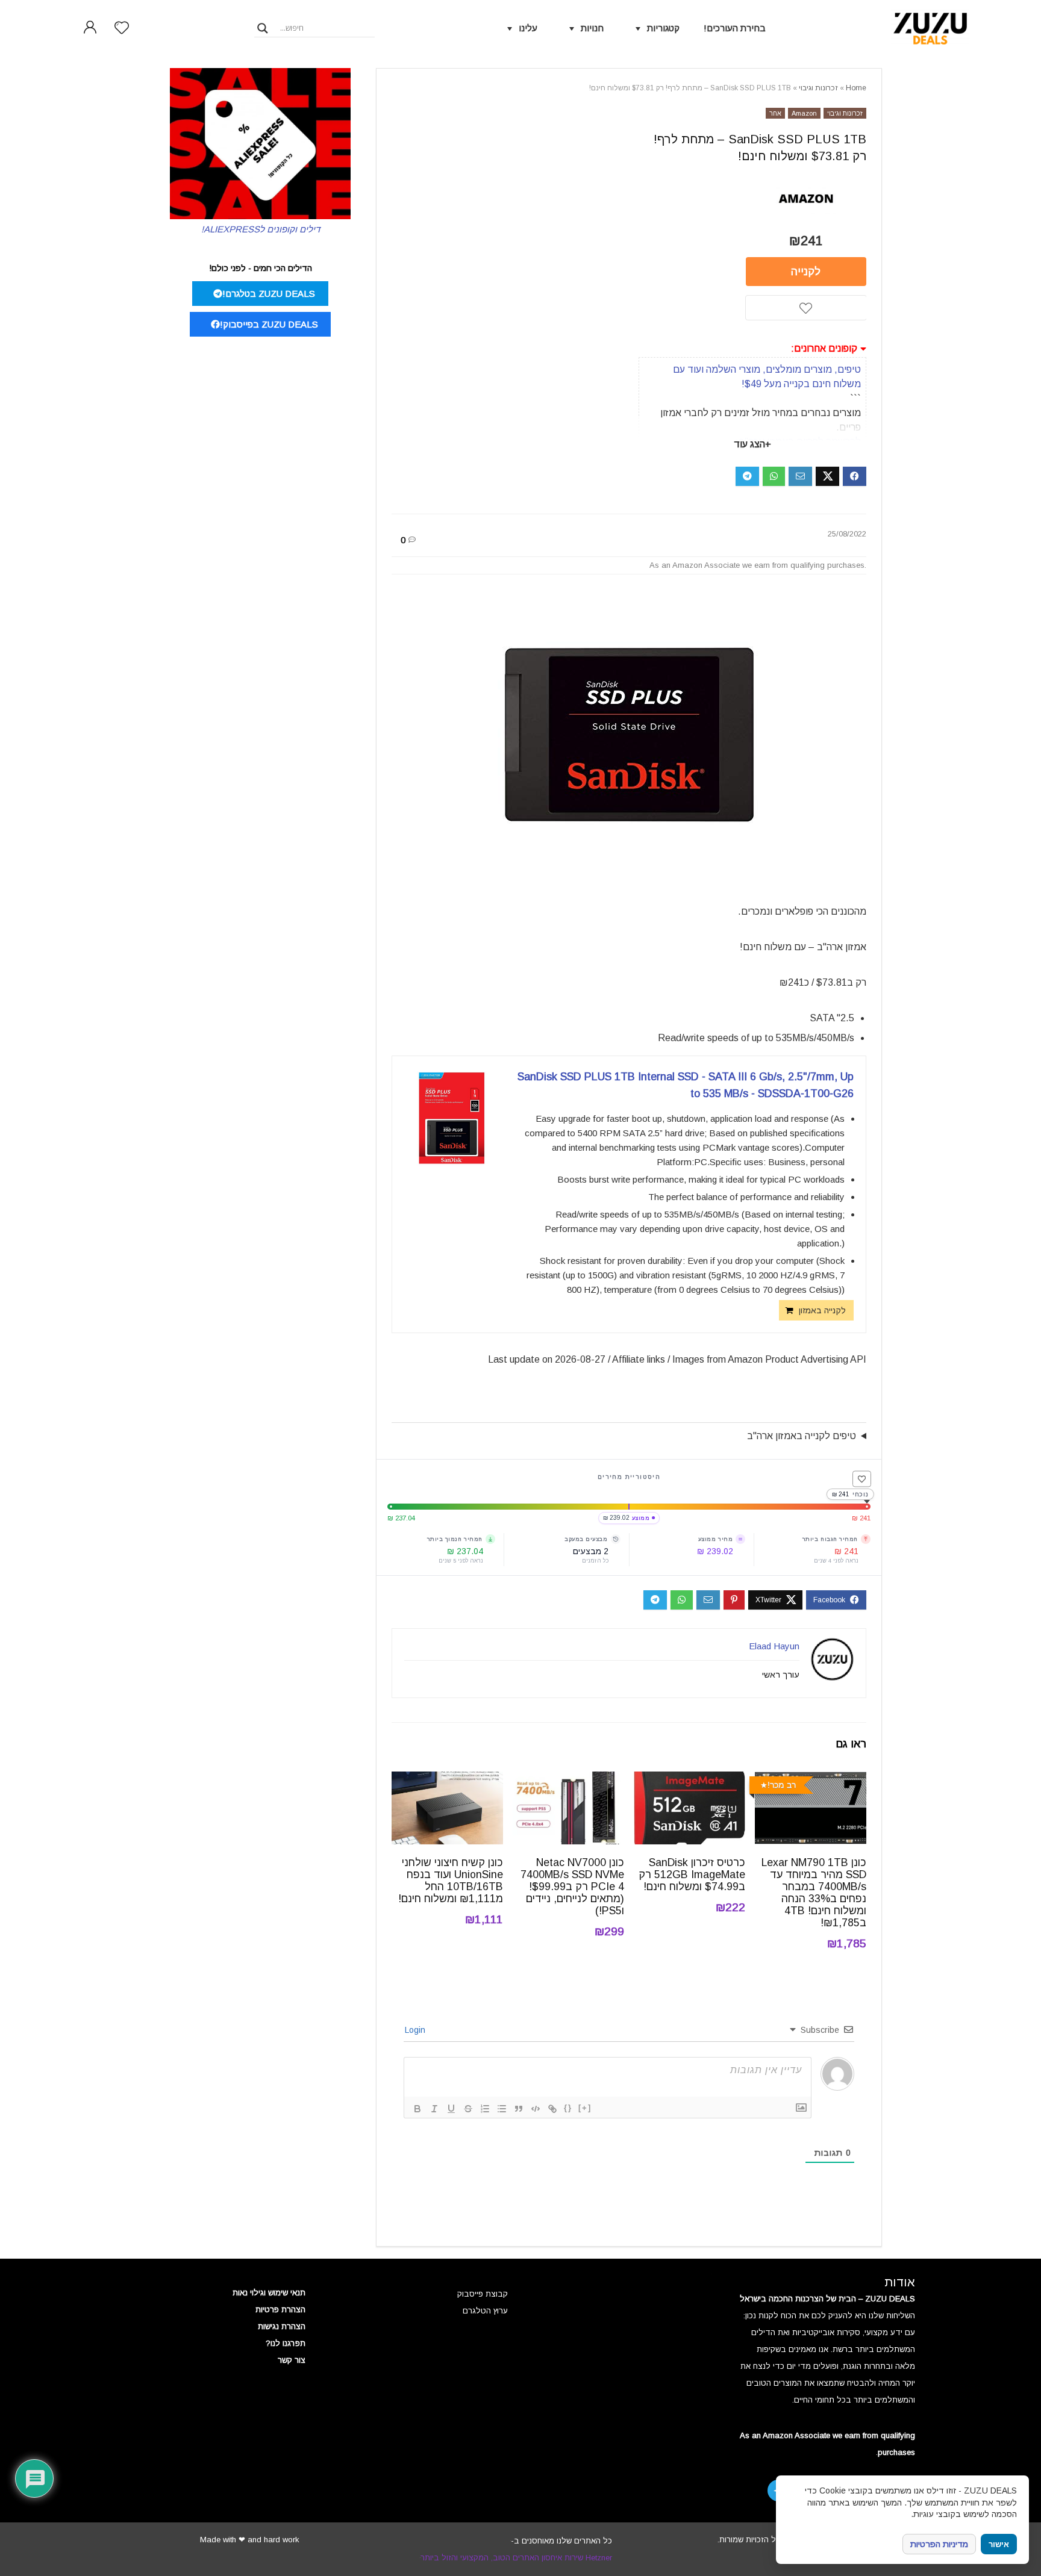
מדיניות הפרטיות (939, 2544)
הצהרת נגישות (282, 2326)
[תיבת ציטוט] (519, 2109)
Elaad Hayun (774, 1646)
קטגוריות (663, 28)
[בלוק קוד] (536, 2109)
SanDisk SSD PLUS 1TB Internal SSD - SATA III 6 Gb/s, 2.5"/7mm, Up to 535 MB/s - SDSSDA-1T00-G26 (686, 1085)
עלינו (528, 28)
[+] (585, 2108)
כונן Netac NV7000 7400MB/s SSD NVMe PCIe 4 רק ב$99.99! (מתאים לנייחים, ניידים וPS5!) (572, 1887)
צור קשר (292, 2360)
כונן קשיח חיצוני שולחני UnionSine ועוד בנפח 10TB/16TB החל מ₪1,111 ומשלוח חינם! (451, 1881)
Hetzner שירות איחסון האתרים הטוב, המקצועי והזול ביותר (516, 2558)
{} (568, 2108)
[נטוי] (434, 2109)
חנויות (592, 28)
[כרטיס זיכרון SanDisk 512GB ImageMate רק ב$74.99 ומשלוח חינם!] (689, 1780)
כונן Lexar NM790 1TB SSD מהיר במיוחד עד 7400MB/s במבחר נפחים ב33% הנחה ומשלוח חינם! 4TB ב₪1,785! (814, 1893)
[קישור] (552, 2109)
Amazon (804, 113)
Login (416, 2030)
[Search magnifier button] (263, 28)
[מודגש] (417, 2109)
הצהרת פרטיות (280, 2310)
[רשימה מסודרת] (485, 2109)
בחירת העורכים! (735, 28)
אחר (775, 113)
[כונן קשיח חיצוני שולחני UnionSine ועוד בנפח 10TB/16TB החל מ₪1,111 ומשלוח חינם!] (447, 1780)
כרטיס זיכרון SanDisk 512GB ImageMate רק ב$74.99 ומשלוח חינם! (692, 1874)
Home (856, 88)
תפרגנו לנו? (286, 2343)
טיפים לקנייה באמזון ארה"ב (802, 1436)
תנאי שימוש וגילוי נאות (269, 2293)
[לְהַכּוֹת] (468, 2109)
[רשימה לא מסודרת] (502, 2109)
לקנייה (806, 272)
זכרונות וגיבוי (818, 88)
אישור (999, 2544)
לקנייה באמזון (822, 1310)
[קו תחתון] (451, 2109)
